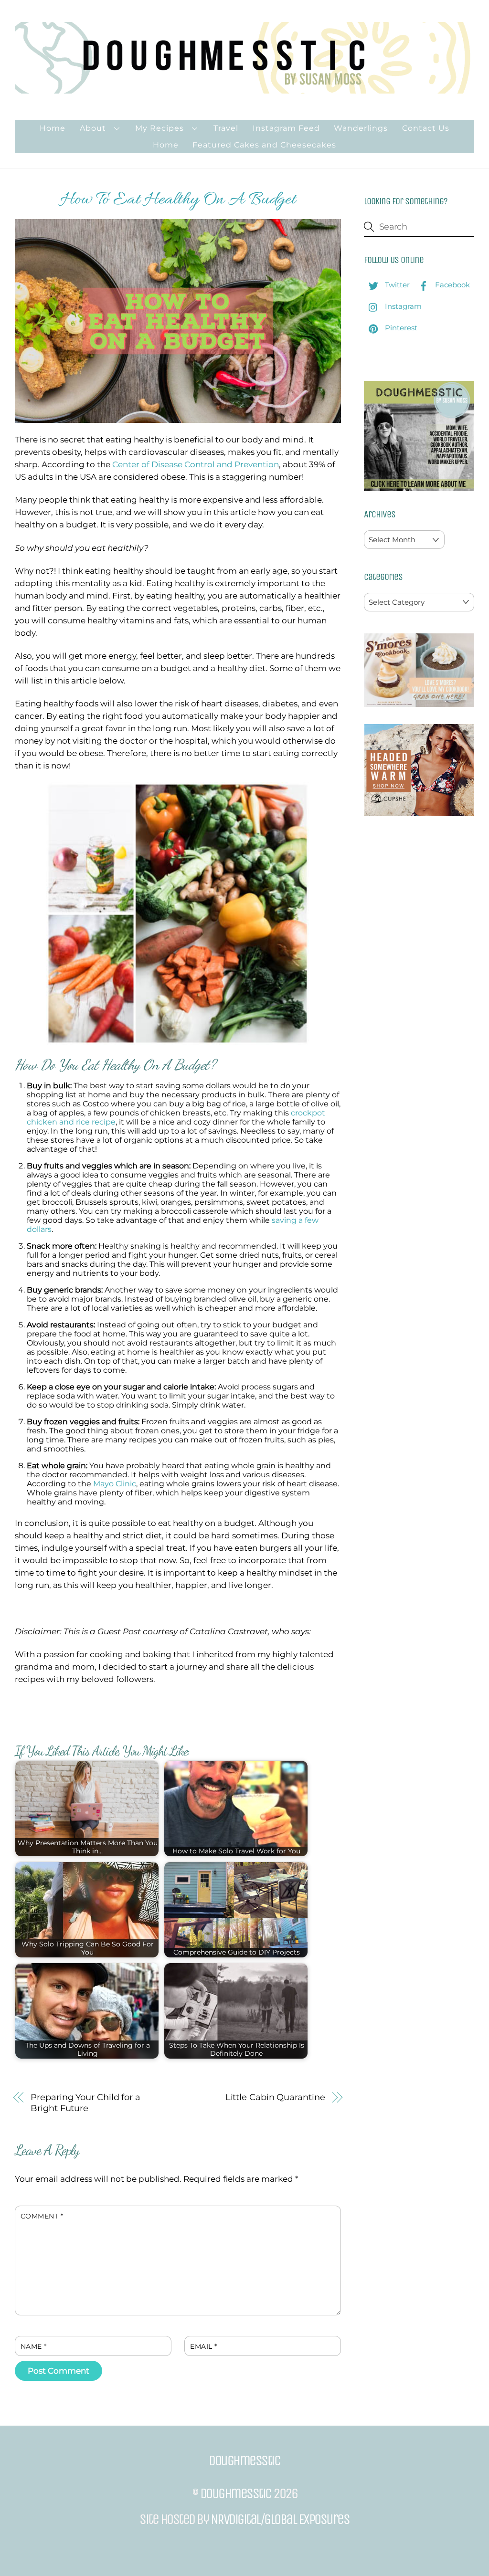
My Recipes (159, 128)
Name (34, 2346)
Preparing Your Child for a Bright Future (85, 2103)
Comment (42, 2216)
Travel (226, 128)
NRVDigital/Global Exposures (280, 2519)
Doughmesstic (236, 2493)
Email (204, 2346)
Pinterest (400, 328)
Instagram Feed (286, 128)
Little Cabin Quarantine (275, 2097)
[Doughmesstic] (245, 89)
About (93, 128)
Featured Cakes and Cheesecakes (264, 145)
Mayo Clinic (115, 1484)
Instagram (402, 306)
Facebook (452, 285)
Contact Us (426, 128)
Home (53, 128)
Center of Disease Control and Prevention (196, 464)
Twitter (396, 285)
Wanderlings (361, 128)
